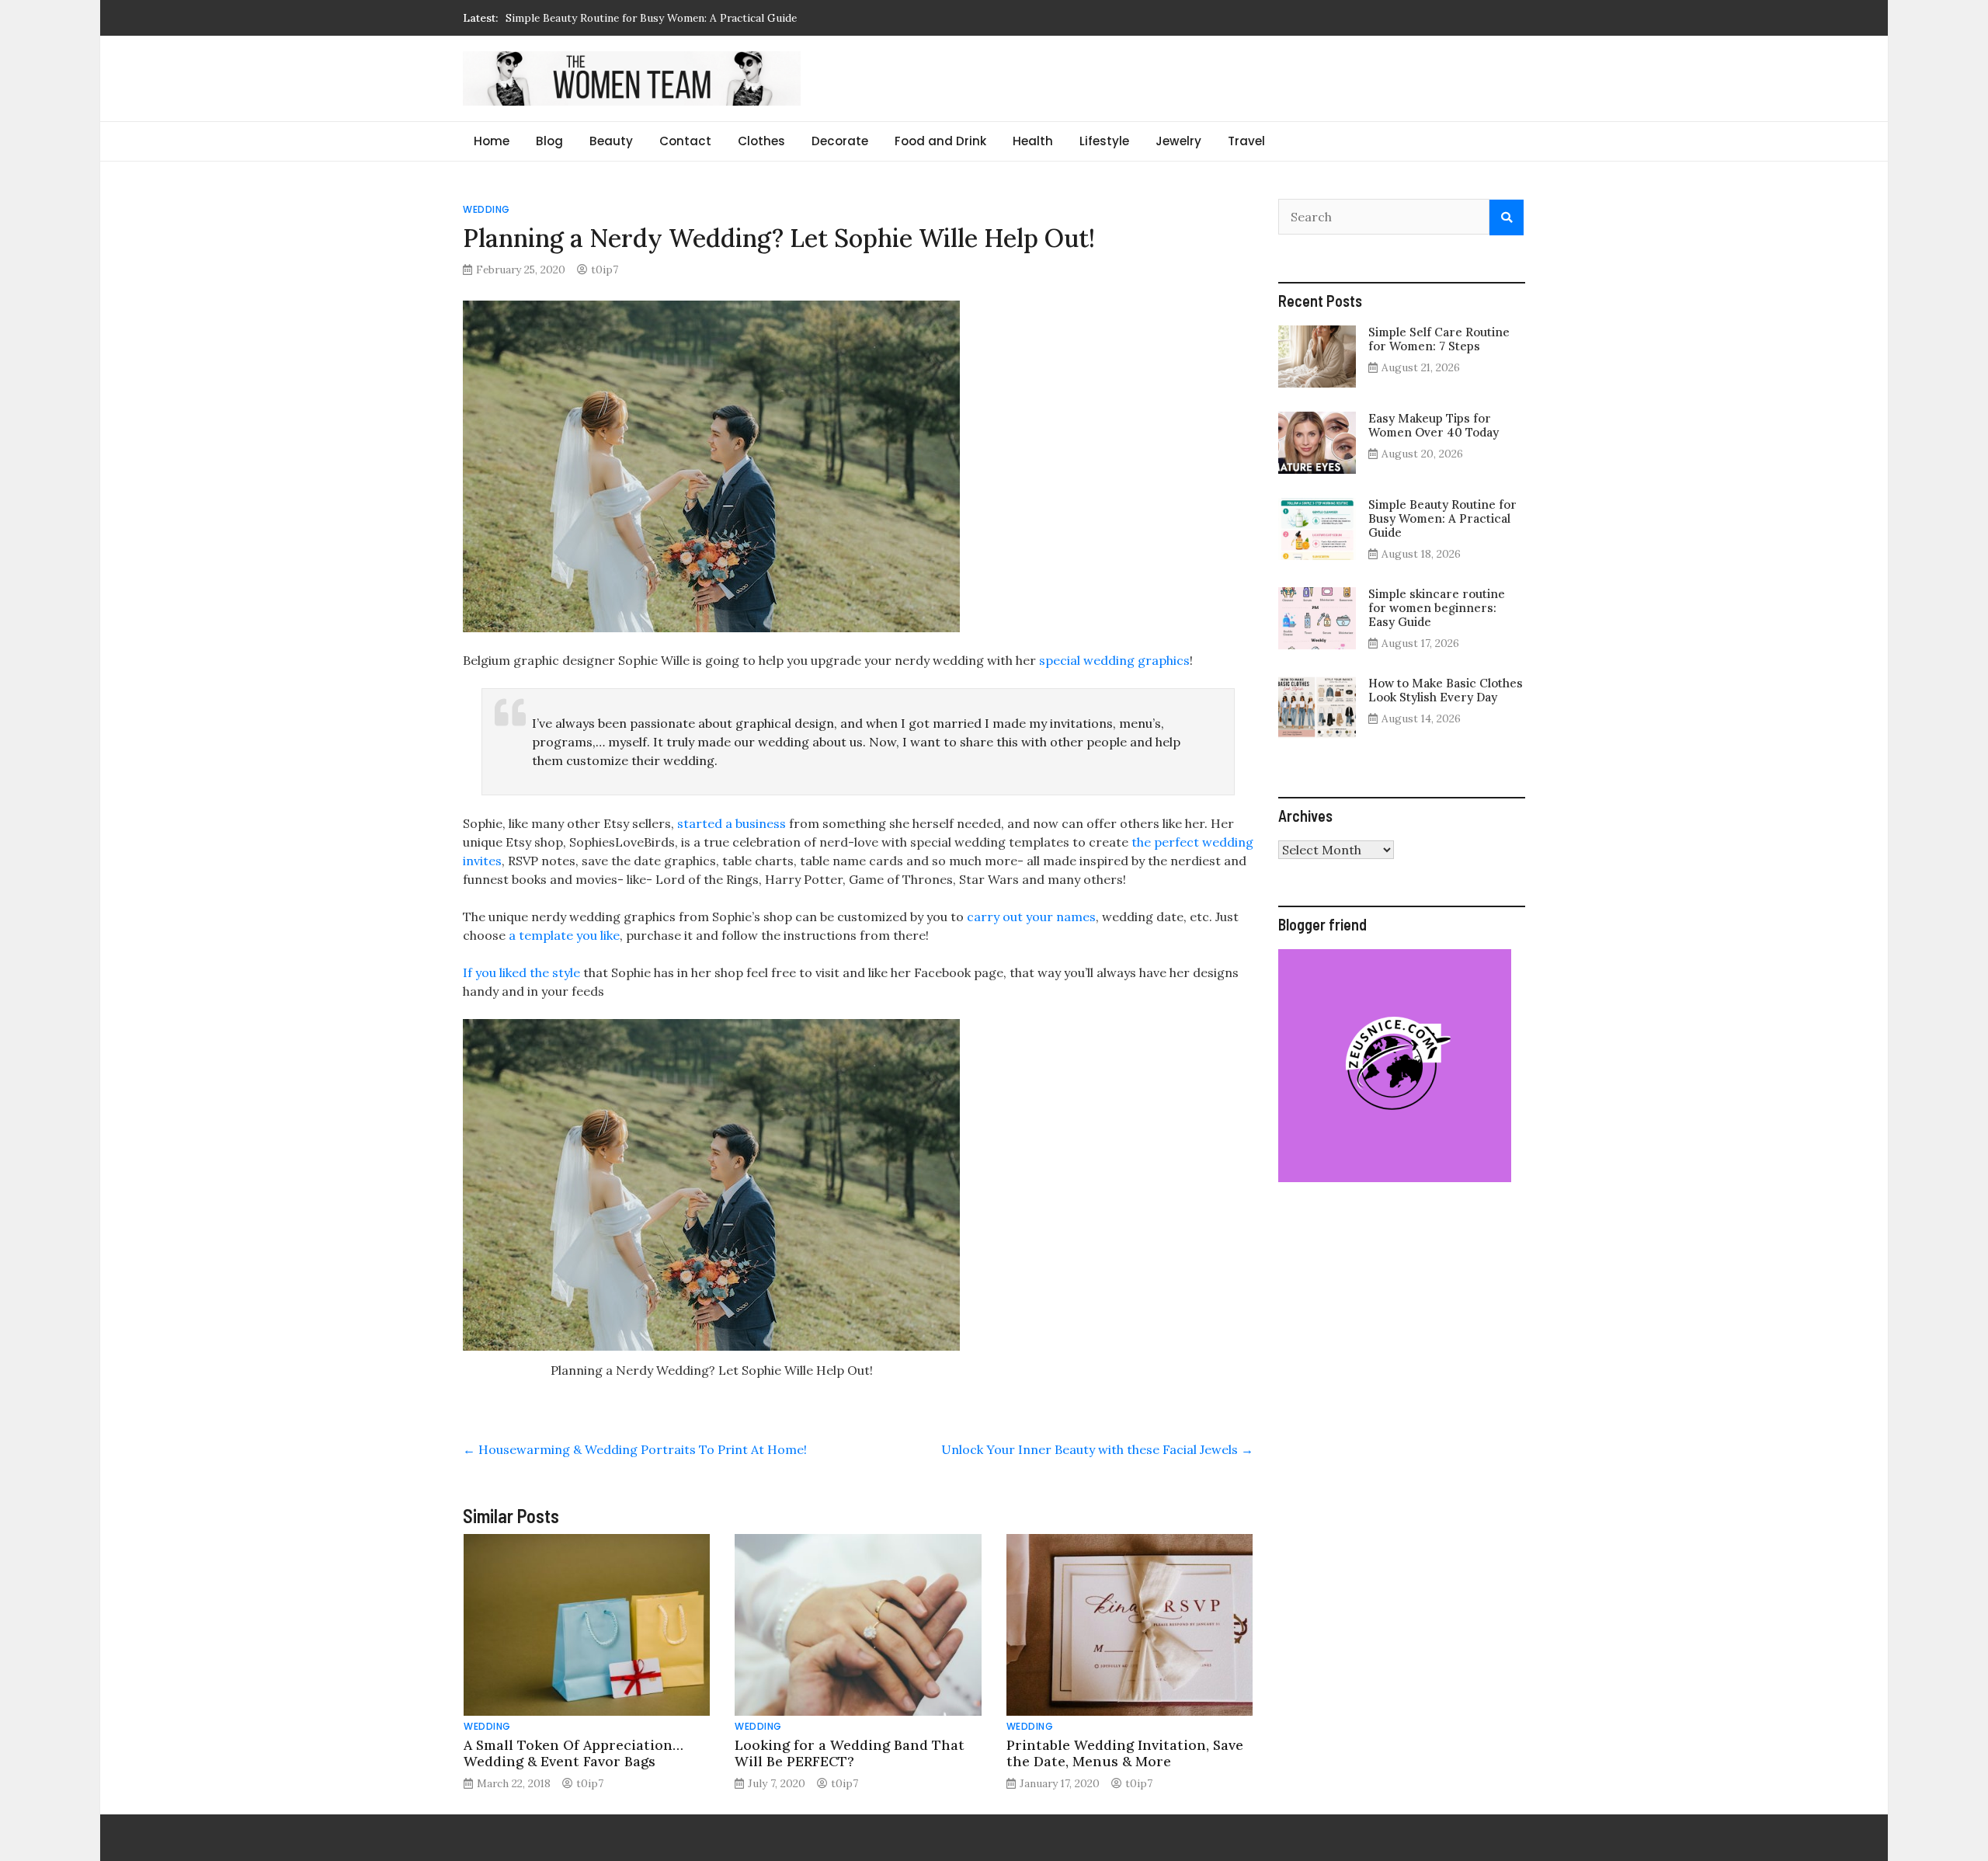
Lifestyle (1104, 141)
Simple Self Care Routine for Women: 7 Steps (1439, 339)
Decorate (840, 141)
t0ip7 (605, 270)
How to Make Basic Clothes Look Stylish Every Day (1446, 690)
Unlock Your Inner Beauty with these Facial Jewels (1097, 1449)
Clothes (761, 141)
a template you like (564, 935)
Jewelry (1178, 141)
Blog (549, 141)
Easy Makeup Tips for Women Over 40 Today (1434, 425)
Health (1033, 141)
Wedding (487, 209)
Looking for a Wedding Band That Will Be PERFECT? (850, 1753)
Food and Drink (940, 141)
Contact (685, 141)
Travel (1246, 141)
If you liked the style (521, 972)
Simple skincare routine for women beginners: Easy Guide (650, 18)
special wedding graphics (1113, 660)
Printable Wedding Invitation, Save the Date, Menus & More (1125, 1753)
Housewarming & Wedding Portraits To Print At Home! (635, 1449)
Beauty (611, 141)
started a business (730, 823)
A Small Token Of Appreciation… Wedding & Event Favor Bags (573, 1753)
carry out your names (1030, 917)
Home (492, 141)
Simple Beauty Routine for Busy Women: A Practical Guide (1442, 518)
